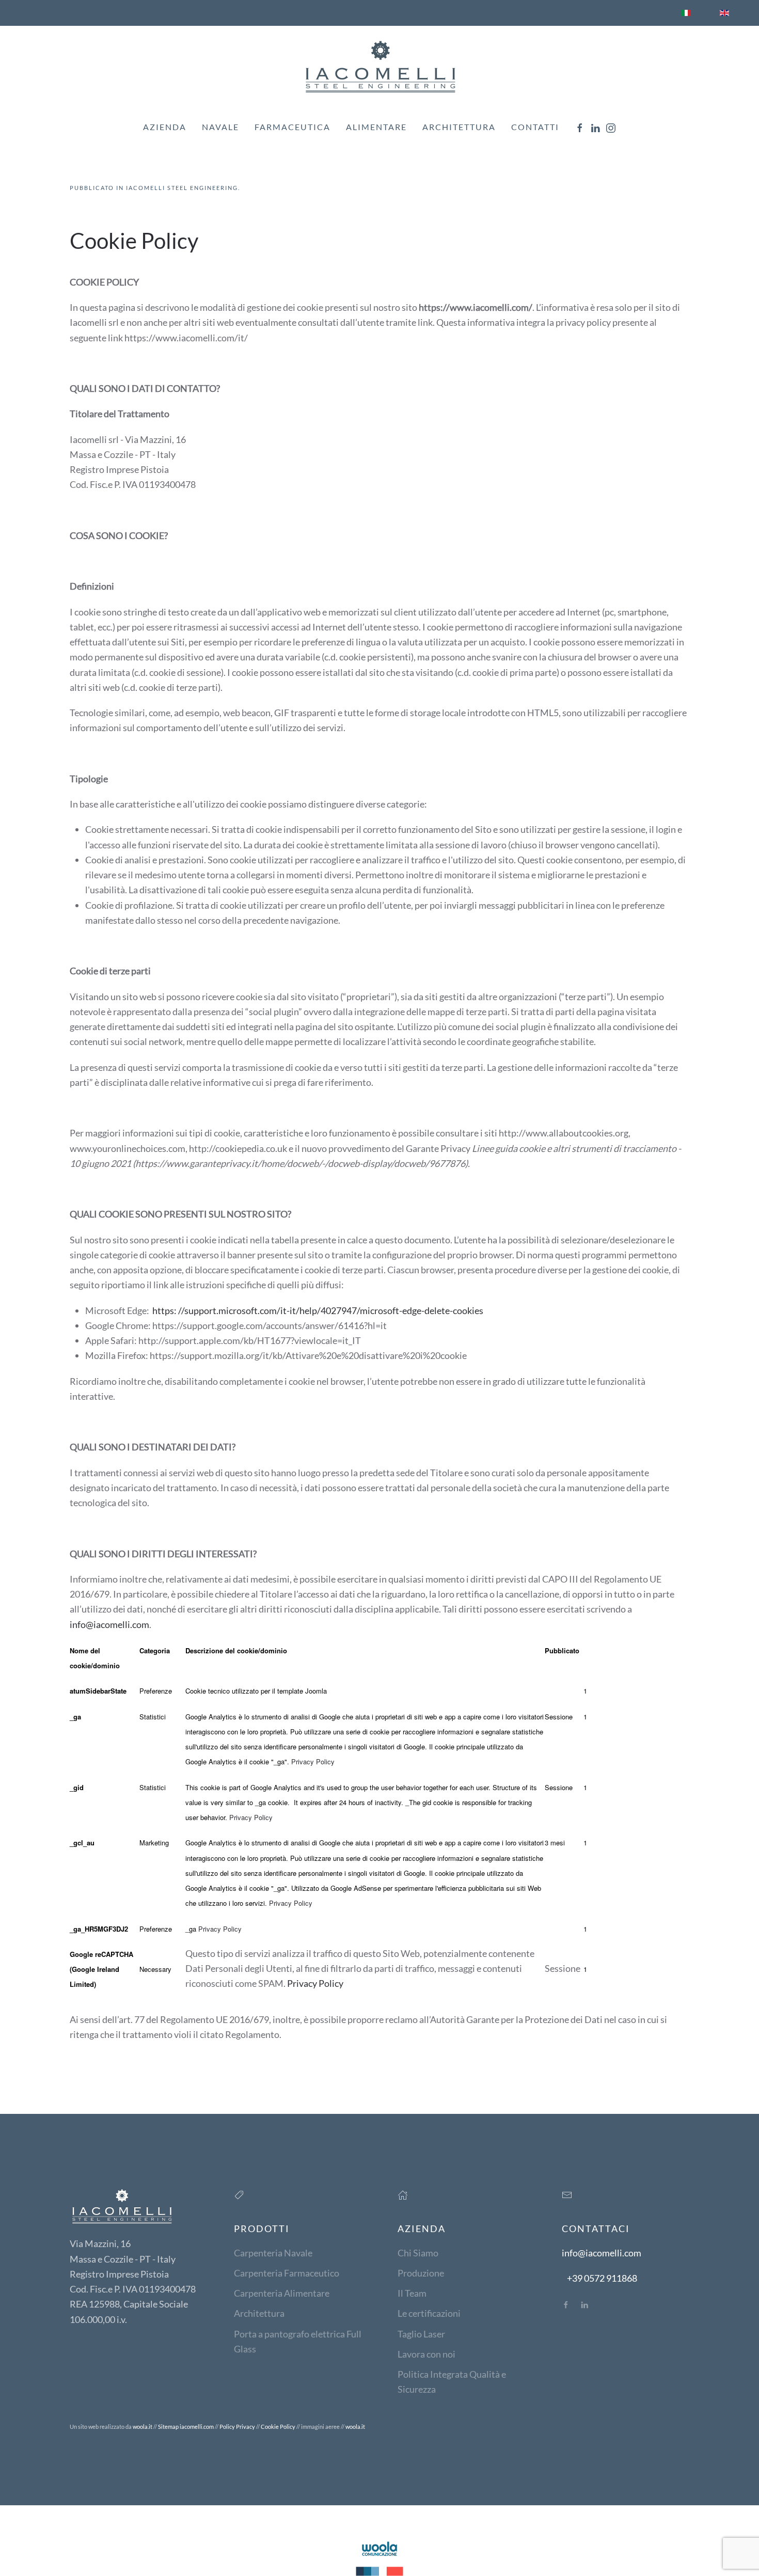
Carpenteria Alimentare (282, 2293)
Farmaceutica (292, 127)
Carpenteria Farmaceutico (287, 2273)
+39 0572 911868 (602, 2278)
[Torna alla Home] (379, 66)
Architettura (459, 127)
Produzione (421, 2273)
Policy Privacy (237, 2427)
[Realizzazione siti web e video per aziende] (379, 2557)
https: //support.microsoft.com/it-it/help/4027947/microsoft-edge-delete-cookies (318, 1310)
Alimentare (376, 127)
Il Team (412, 2293)
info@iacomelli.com (109, 1624)
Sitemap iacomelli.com (186, 2427)
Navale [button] (220, 127)
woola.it (143, 2427)
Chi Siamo (418, 2253)
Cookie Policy (278, 2427)
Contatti (535, 127)
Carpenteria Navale (273, 2253)
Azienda (165, 127)
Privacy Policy (313, 1761)
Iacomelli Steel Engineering (182, 188)
